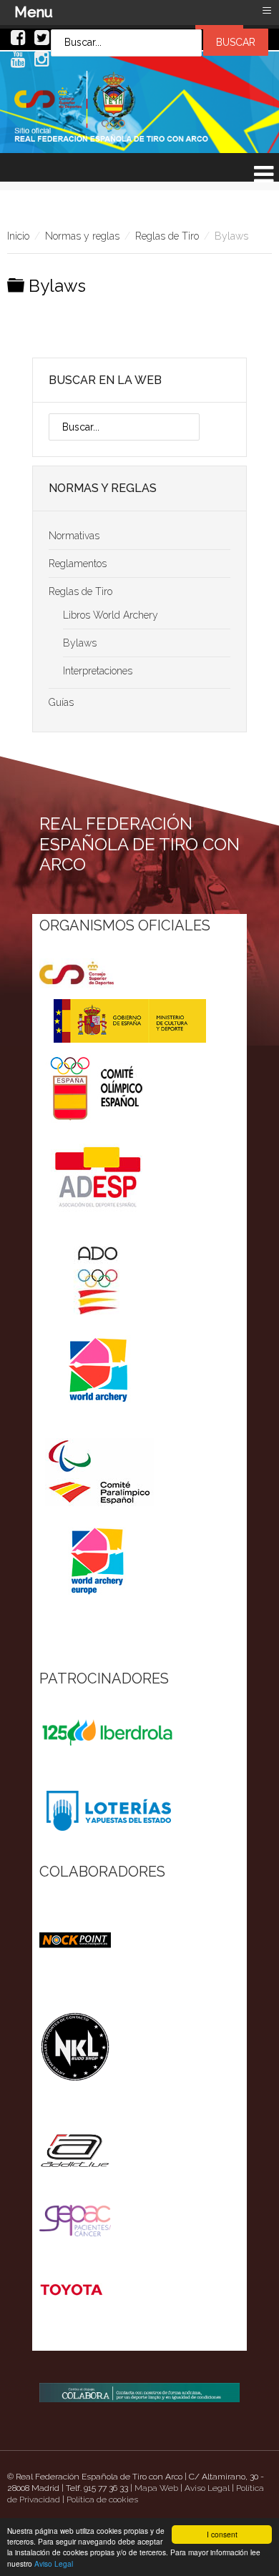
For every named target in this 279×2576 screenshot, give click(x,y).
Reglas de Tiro (167, 236)
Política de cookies (102, 2499)
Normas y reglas (82, 236)
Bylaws (80, 643)
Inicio (18, 236)
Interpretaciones (98, 671)
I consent (222, 2534)
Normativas (74, 536)
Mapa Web (156, 2488)
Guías (61, 702)
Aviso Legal (54, 2563)
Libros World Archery (111, 615)
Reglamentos (78, 564)
